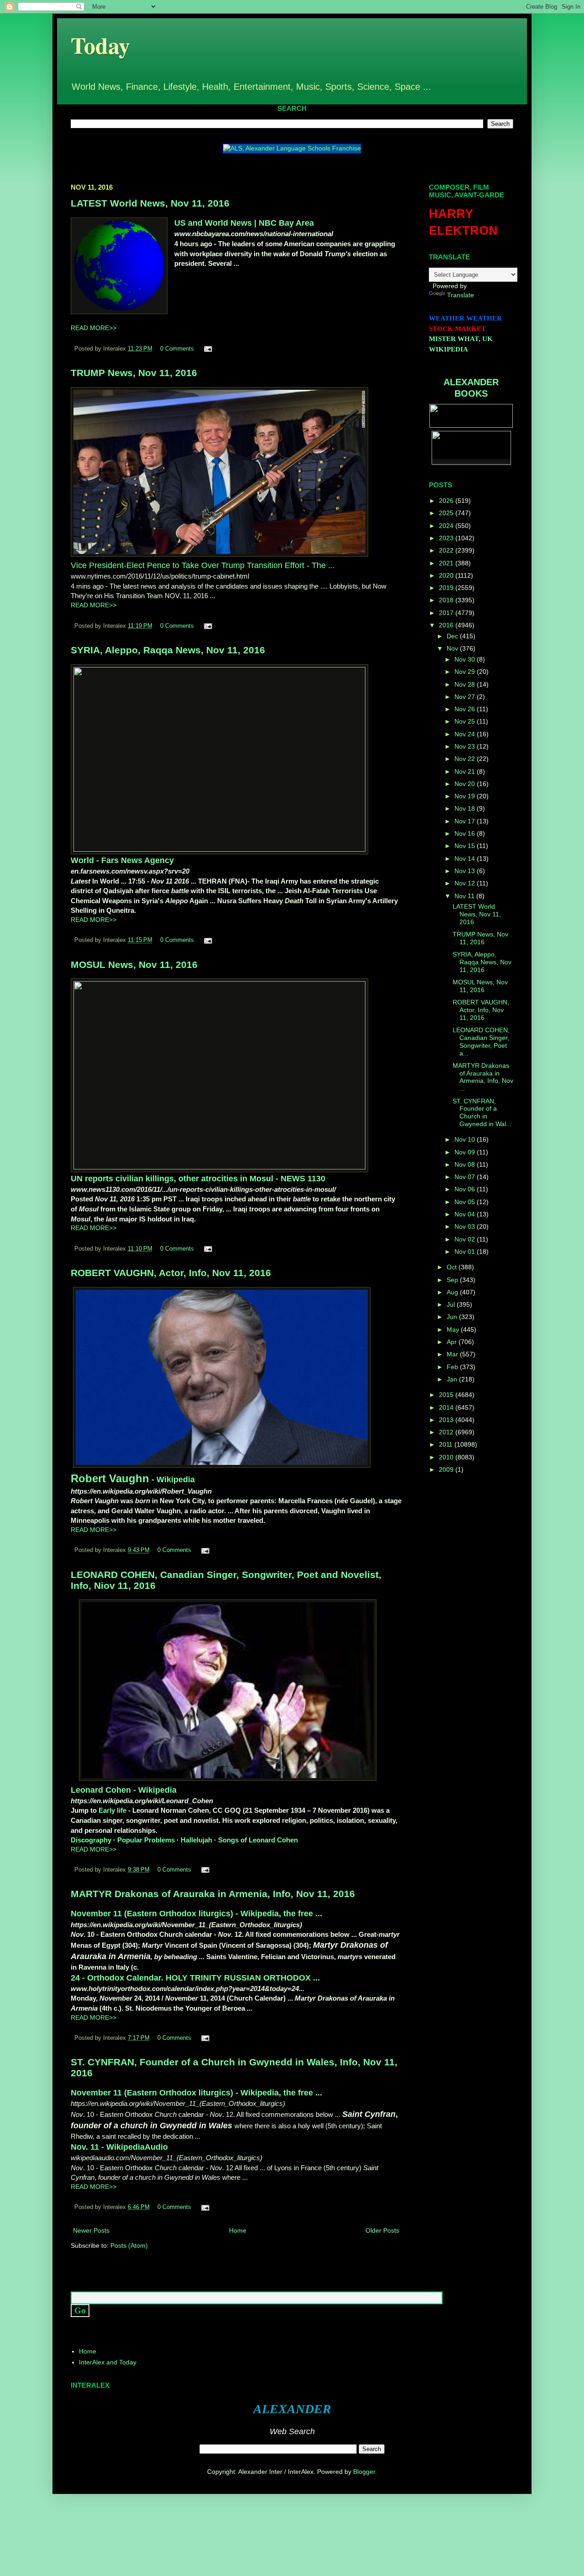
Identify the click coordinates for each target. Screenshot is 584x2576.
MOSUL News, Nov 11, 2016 (134, 965)
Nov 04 (466, 1214)
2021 (447, 563)
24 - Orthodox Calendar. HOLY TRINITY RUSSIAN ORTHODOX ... (195, 1978)
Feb (453, 1367)
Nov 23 (466, 746)
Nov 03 (466, 1226)
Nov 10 (466, 1139)
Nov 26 (466, 709)
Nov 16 (466, 833)
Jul (452, 1304)
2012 (447, 1432)
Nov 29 (466, 672)
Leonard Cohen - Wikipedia (124, 1790)
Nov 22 (466, 759)
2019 (447, 588)
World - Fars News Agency (122, 860)
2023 (447, 538)
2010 (447, 1457)
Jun (453, 1317)
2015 (447, 1395)
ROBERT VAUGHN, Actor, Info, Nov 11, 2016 (171, 1273)
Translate (461, 295)
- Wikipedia (133, 1479)
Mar (453, 1354)
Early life (112, 1810)
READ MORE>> (94, 328)
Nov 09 (466, 1152)
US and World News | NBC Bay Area (244, 223)
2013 (447, 1420)
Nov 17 (466, 821)
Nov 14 (466, 859)
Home (238, 2230)
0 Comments (177, 349)
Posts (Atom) (129, 2245)
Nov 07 (466, 1177)
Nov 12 (466, 883)
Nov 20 (466, 784)
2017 (447, 613)
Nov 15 (466, 846)
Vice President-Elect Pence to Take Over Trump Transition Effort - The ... (203, 565)
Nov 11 (465, 896)
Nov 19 (466, 796)
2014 (447, 1407)
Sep (453, 1280)
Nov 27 (466, 697)
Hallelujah (196, 1840)
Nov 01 (466, 1252)
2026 (447, 501)
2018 (447, 600)
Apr (453, 1342)
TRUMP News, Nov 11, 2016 (134, 373)
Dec (453, 636)
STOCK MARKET (457, 329)
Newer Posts (91, 2230)
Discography (91, 1840)
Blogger (364, 2472)
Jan (453, 1379)
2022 (447, 550)
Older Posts (382, 2230)
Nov (453, 648)
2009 (447, 1469)
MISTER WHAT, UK (461, 339)
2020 (447, 575)
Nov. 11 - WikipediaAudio (119, 2147)
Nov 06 (466, 1189)
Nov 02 (466, 1239)
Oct (453, 1267)
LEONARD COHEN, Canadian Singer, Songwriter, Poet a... (481, 1041)
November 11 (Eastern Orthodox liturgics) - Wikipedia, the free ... (196, 1914)
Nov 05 (466, 1202)
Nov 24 (466, 734)
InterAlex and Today (108, 2362)
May (454, 1329)
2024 (447, 526)
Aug (453, 1292)
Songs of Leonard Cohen (258, 1840)
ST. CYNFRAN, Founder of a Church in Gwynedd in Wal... (482, 1112)
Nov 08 (466, 1164)
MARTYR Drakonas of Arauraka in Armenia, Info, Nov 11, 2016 (213, 1894)
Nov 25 (466, 721)
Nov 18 (466, 808)
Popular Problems (146, 1840)
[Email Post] (207, 349)
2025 (447, 513)
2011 (447, 1444)
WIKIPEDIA (448, 349)
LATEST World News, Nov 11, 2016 (150, 203)
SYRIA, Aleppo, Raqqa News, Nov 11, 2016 (168, 650)
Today (100, 45)
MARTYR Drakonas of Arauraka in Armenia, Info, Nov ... (483, 1077)
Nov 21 (466, 771)
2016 (447, 625)
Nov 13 (466, 871)
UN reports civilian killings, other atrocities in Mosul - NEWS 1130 (198, 1179)
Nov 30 (466, 659)
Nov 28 (466, 684)
